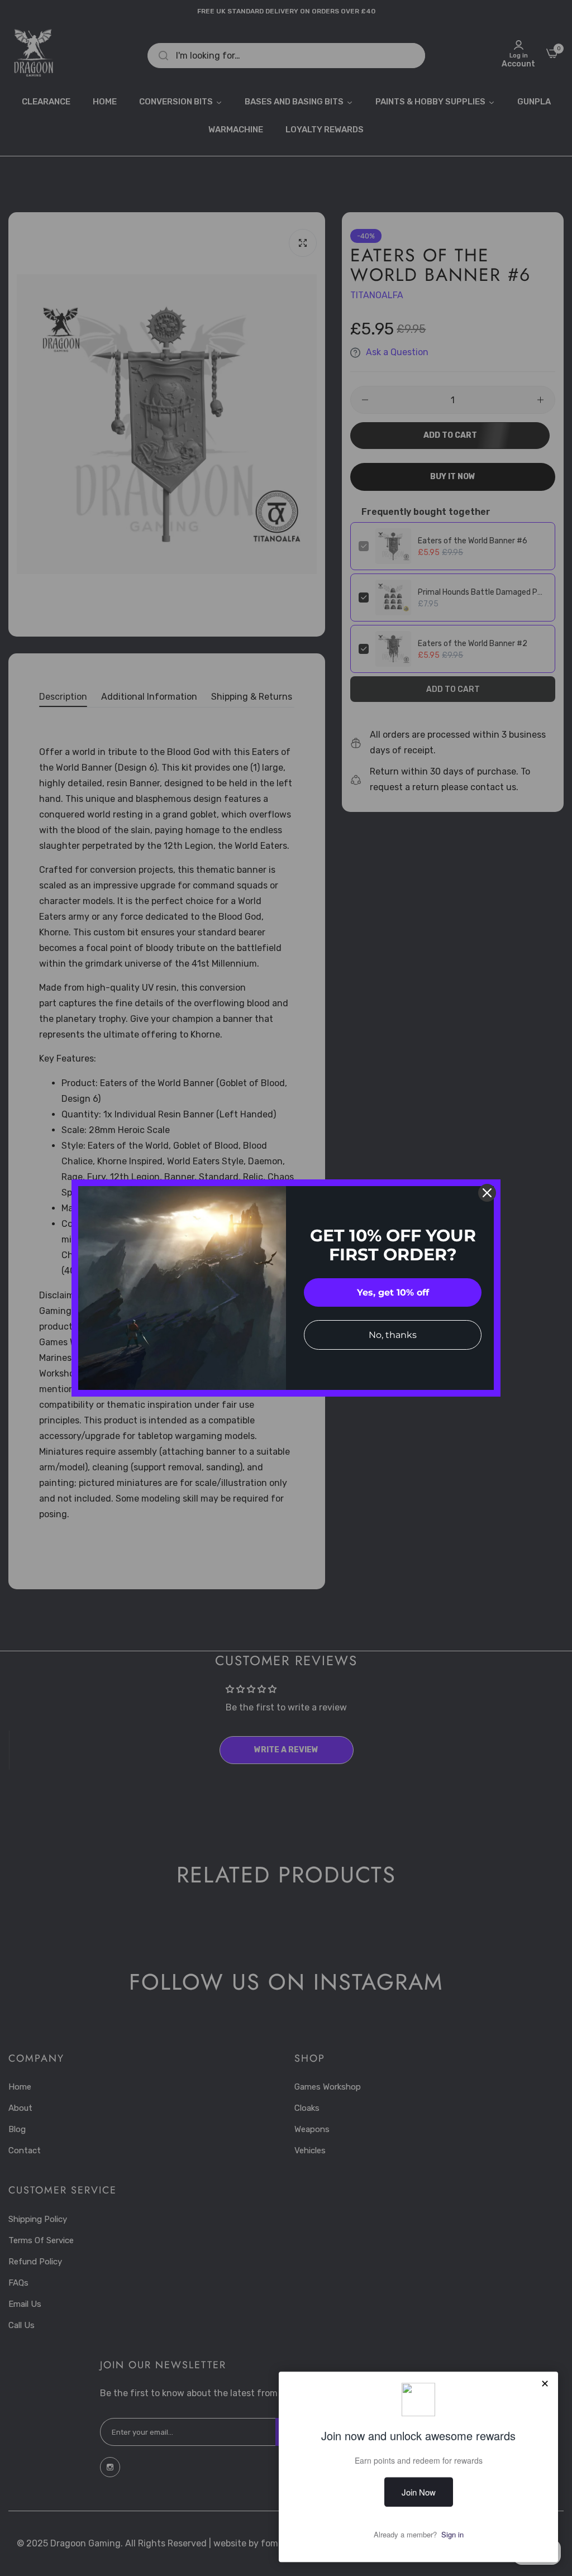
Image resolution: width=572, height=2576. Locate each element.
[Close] (487, 1193)
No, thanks (393, 1335)
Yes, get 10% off (393, 1292)
